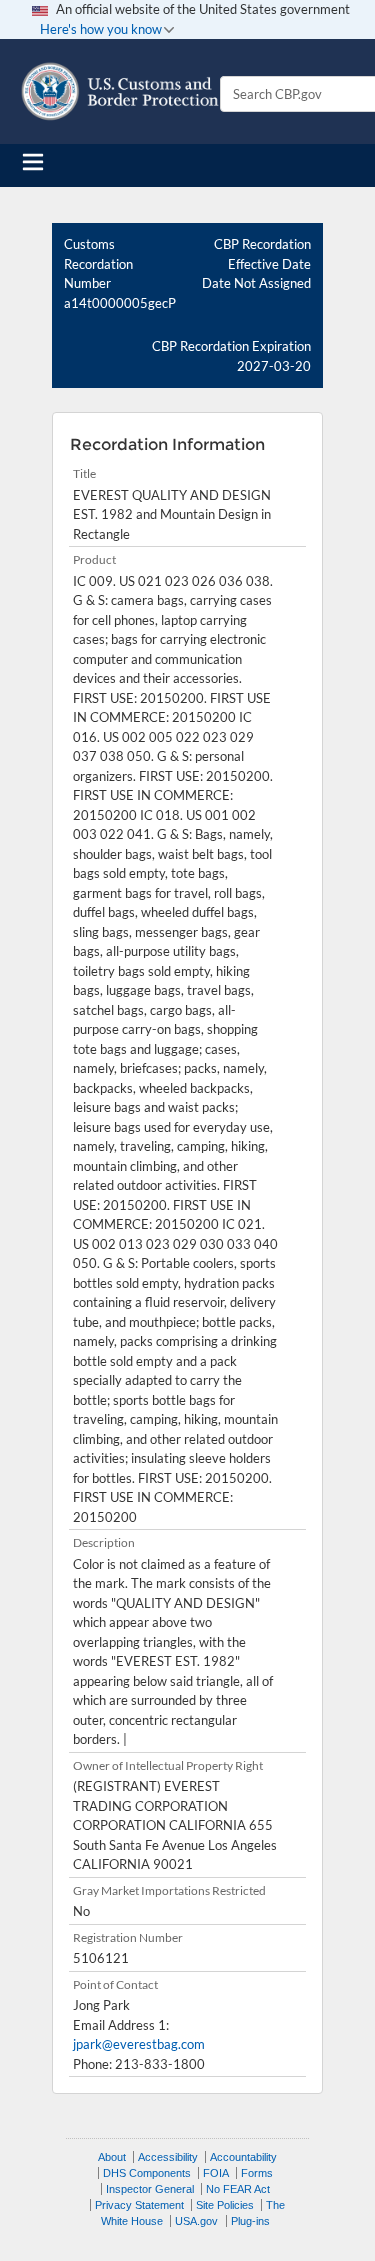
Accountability (243, 2157)
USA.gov (196, 2221)
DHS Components (147, 2173)
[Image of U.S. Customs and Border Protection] (120, 91)
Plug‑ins (250, 2221)
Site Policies (225, 2205)
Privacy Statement (139, 2205)
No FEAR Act (238, 2189)
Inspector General (150, 2189)
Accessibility (168, 2157)
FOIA (216, 2173)
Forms (257, 2173)
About (112, 2157)
